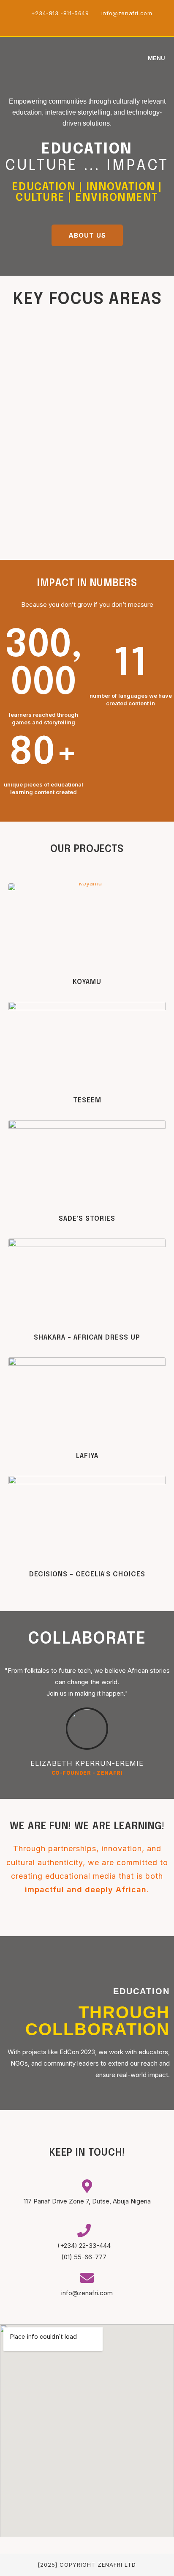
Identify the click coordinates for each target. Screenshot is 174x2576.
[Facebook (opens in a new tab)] (78, 22)
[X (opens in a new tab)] (69, 22)
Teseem (87, 1100)
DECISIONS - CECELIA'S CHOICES (87, 1574)
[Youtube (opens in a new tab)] (98, 22)
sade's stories (87, 1219)
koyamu (87, 982)
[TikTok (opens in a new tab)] (106, 22)
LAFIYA (87, 1456)
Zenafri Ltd (117, 2565)
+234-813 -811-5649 (61, 13)
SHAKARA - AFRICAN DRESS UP (87, 1338)
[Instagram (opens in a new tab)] (88, 22)
